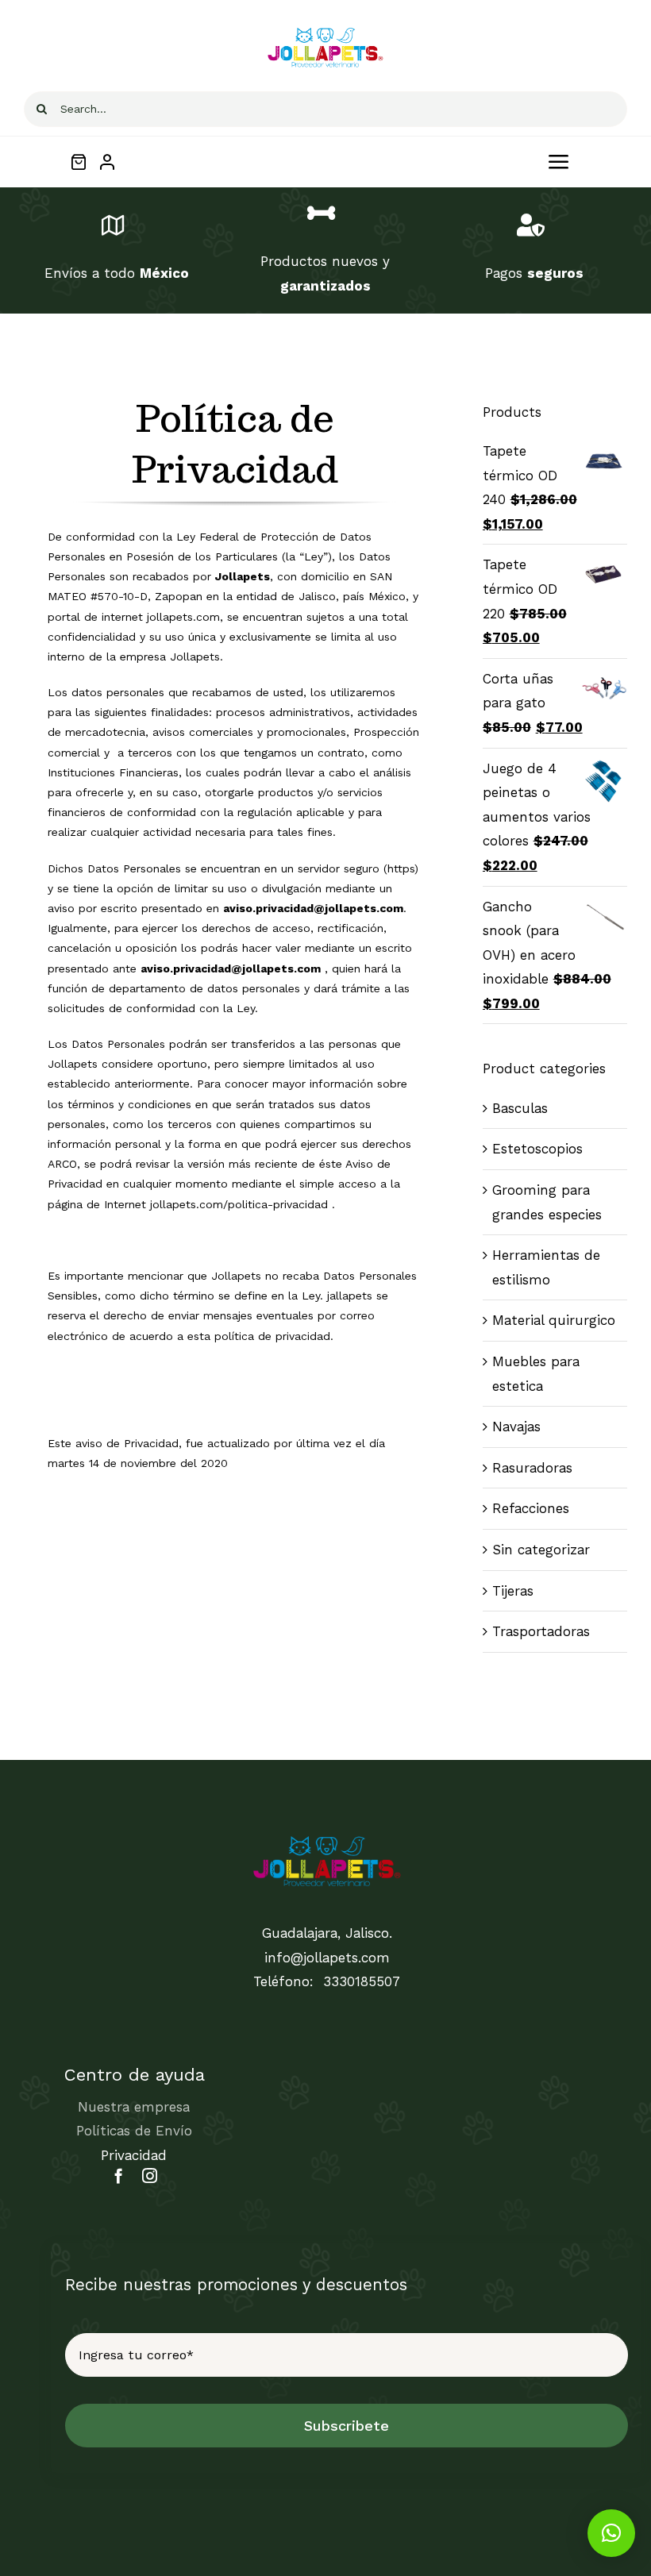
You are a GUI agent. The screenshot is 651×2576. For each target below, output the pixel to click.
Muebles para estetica (536, 1374)
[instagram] (150, 2176)
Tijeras (513, 1591)
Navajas (516, 1427)
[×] (611, 2533)
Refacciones (531, 1508)
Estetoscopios (537, 1149)
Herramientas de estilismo (546, 1267)
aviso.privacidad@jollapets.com (313, 908)
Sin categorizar (541, 1550)
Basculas (520, 1108)
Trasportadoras (541, 1631)
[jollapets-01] (325, 30)
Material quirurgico (554, 1320)
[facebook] (119, 2176)
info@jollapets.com (327, 1958)
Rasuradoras (532, 1468)
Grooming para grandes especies (547, 1202)
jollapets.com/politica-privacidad (239, 1204)
